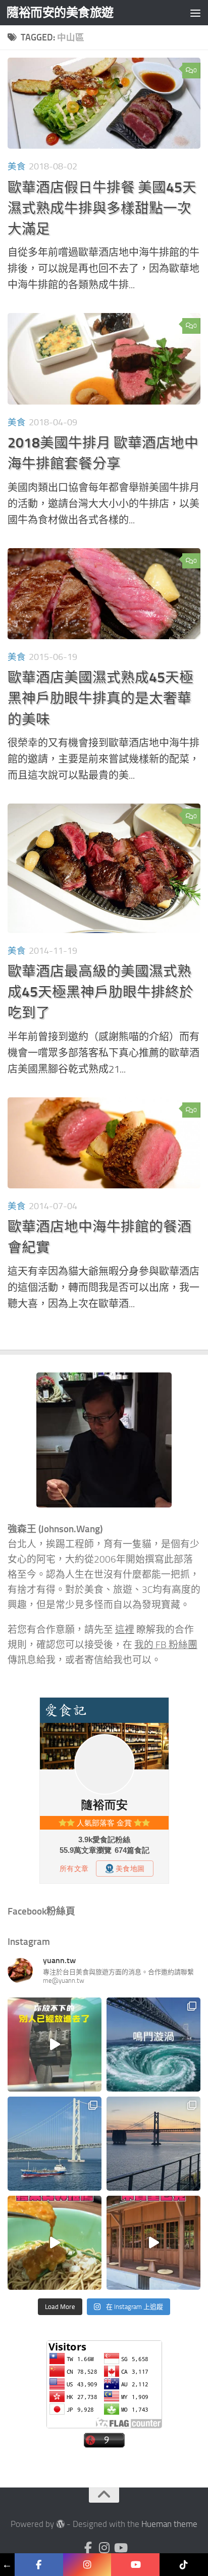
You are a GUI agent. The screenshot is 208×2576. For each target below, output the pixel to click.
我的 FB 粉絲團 (166, 1645)
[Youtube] (120, 2548)
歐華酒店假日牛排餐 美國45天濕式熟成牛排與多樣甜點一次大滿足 (102, 208)
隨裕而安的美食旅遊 (60, 12)
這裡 (125, 1630)
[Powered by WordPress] (60, 2524)
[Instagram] (104, 2548)
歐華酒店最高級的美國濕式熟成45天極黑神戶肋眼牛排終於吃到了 (100, 992)
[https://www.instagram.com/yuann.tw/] (87, 2565)
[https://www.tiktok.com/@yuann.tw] (184, 2565)
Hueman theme (169, 2524)
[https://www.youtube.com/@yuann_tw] (135, 2565)
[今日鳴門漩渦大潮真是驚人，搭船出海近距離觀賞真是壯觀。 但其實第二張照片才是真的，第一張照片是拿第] (153, 2045)
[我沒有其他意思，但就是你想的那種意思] (55, 2045)
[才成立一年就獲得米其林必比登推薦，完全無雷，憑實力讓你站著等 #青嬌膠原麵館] (55, 2243)
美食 (17, 166)
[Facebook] (88, 2548)
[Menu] (195, 13)
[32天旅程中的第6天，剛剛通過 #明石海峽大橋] (55, 2144)
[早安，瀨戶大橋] (153, 2144)
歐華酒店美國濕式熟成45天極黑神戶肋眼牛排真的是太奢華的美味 (100, 698)
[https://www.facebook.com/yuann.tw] (39, 2565)
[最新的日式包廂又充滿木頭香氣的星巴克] (153, 2243)
